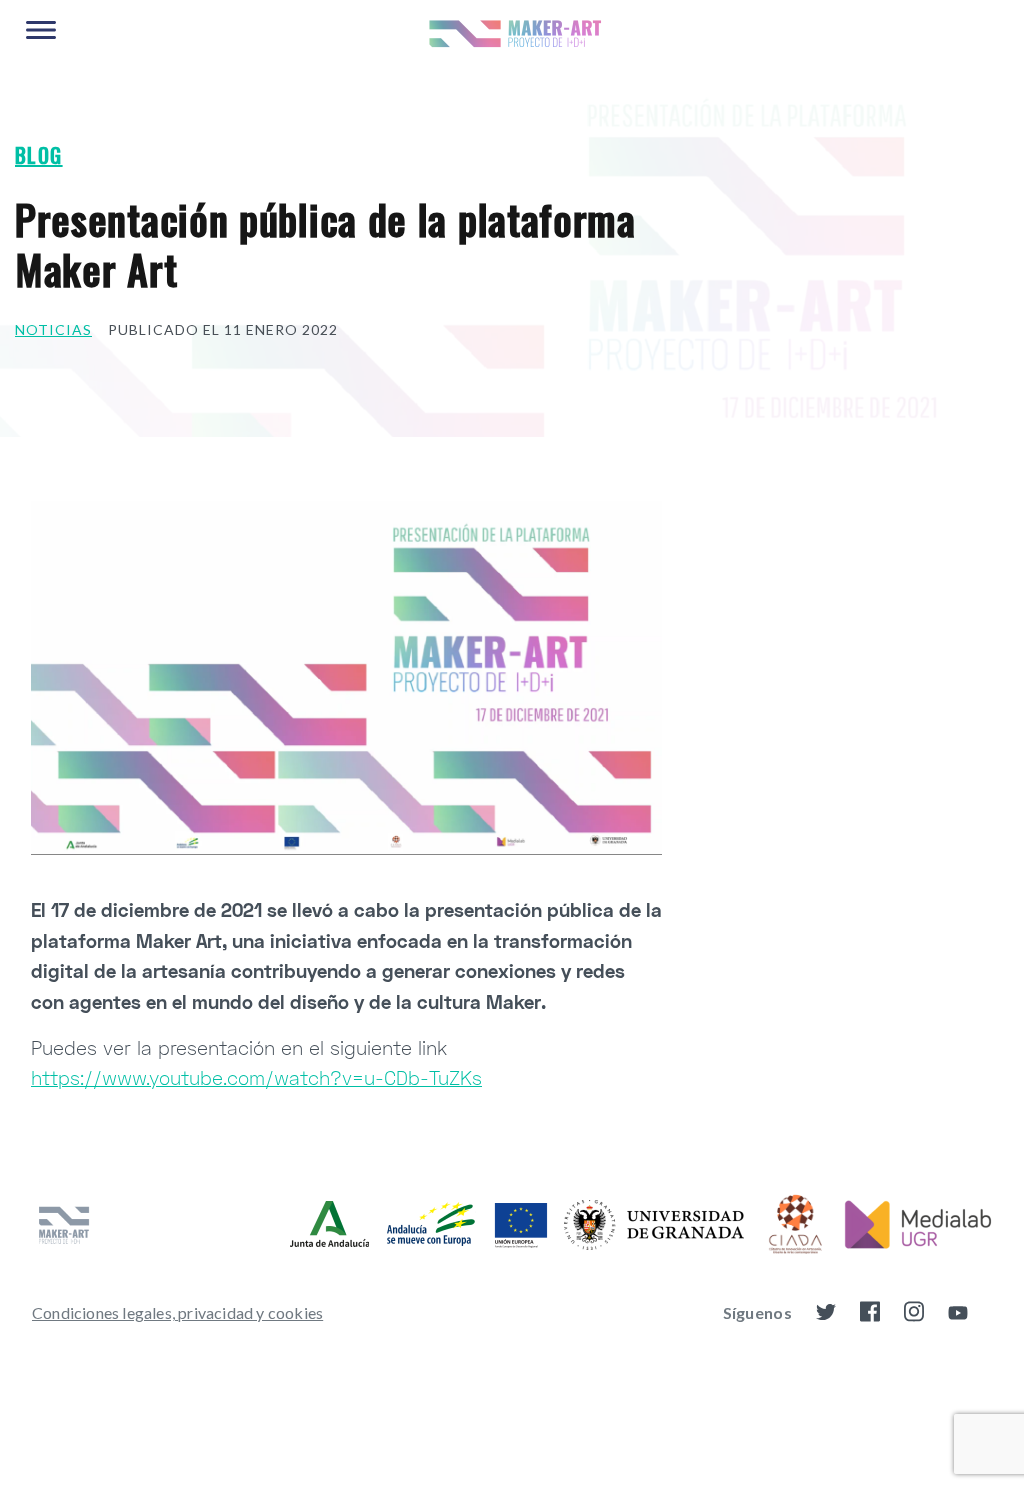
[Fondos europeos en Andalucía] (419, 1224)
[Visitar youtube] (958, 1314)
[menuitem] (177, 1313)
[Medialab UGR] (918, 1225)
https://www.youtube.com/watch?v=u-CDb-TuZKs (256, 1077)
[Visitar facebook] (870, 1315)
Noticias (53, 329)
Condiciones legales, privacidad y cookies (177, 1312)
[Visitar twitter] (826, 1314)
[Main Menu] (41, 31)
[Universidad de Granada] (654, 1225)
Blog (39, 155)
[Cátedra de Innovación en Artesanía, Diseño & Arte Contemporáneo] (794, 1225)
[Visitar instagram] (914, 1315)
